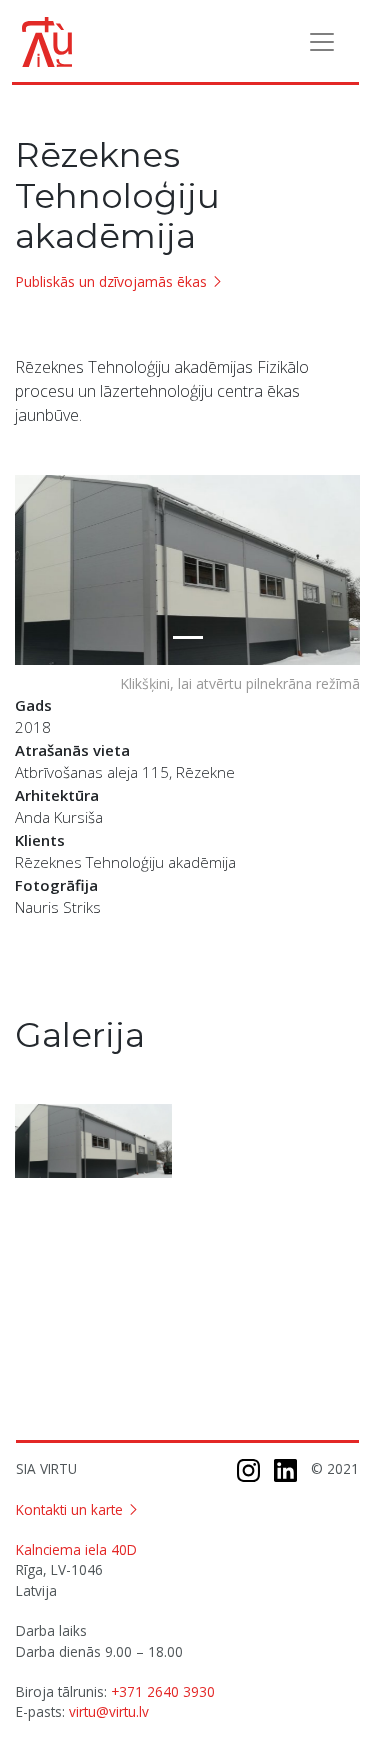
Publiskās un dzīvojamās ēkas (111, 281)
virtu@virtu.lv (109, 1711)
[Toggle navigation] (322, 42)
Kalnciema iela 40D (76, 1549)
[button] (41, 570)
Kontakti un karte (69, 1509)
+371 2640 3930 (163, 1691)
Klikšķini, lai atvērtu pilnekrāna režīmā (240, 683)
